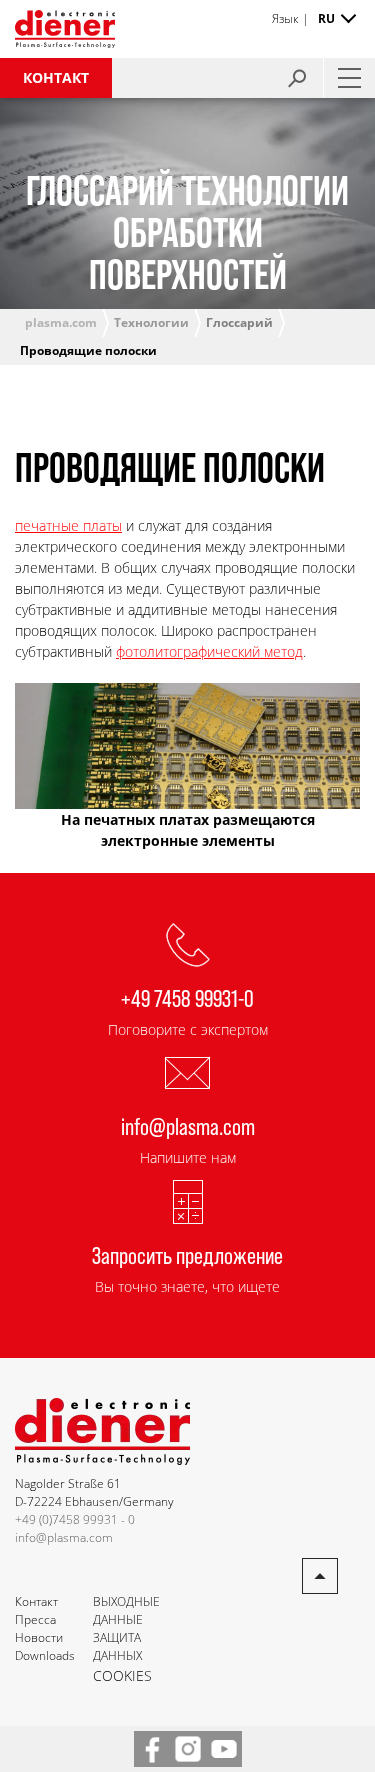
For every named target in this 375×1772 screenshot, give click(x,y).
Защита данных (117, 1646)
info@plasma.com (188, 1125)
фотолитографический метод (209, 651)
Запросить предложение (187, 1254)
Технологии (151, 322)
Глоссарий (239, 322)
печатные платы (68, 525)
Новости (39, 1637)
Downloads (45, 1655)
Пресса (35, 1619)
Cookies (122, 1675)
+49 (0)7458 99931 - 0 (75, 1519)
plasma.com (61, 322)
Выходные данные (126, 1610)
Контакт (56, 77)
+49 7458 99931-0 (187, 997)
